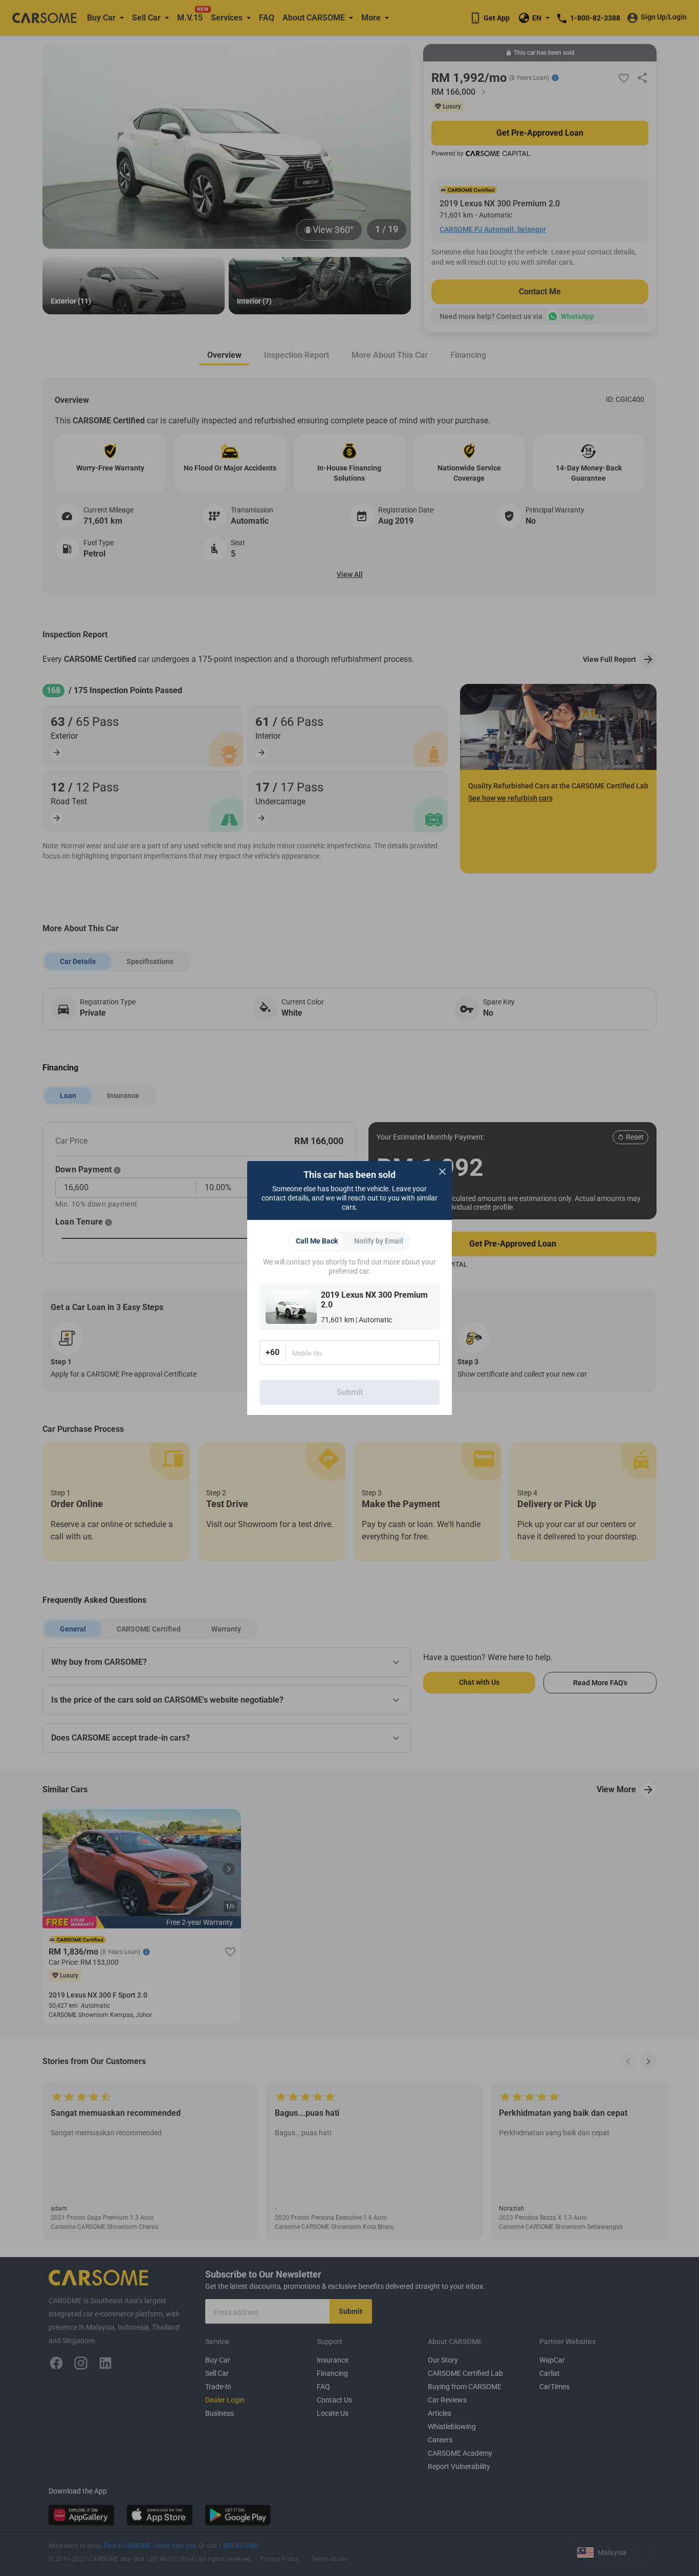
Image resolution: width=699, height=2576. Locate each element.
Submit (350, 1392)
